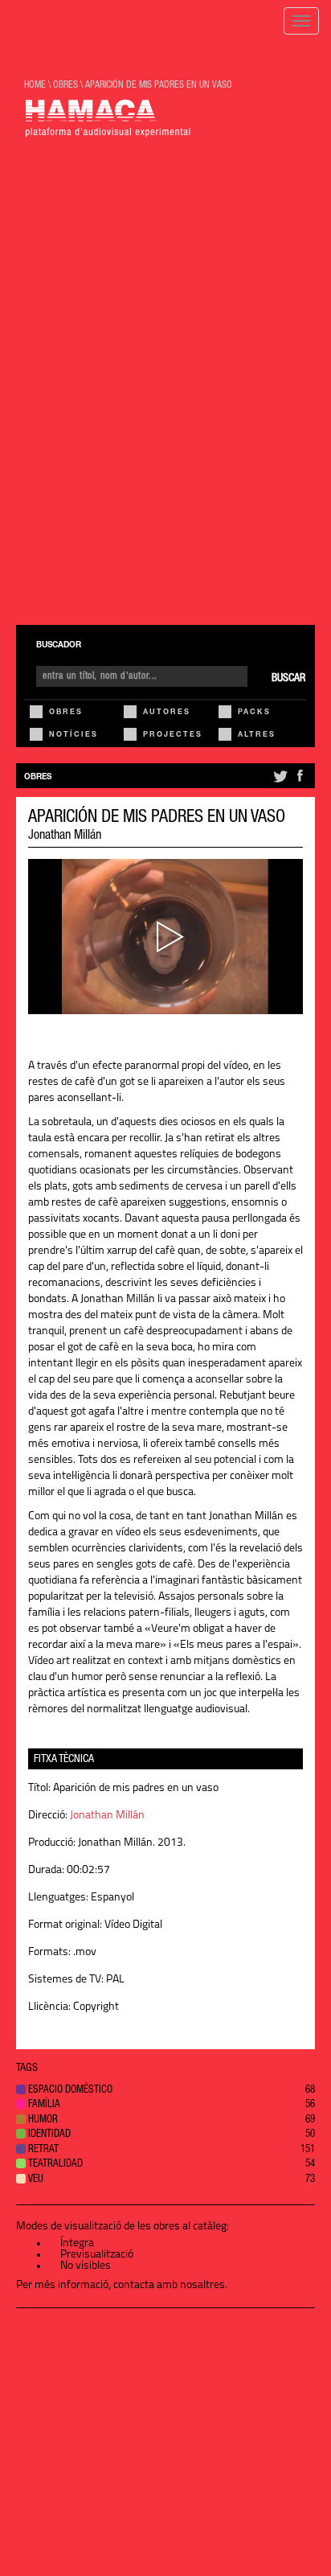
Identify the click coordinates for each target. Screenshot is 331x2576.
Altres (257, 735)
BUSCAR (288, 679)
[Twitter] (279, 783)
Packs (254, 713)
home (35, 85)
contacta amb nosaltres (169, 2285)
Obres (66, 713)
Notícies (74, 735)
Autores (167, 713)
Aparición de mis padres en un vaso (159, 85)
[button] (165, 2091)
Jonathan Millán (65, 836)
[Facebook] (300, 783)
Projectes (173, 735)
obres (65, 85)
